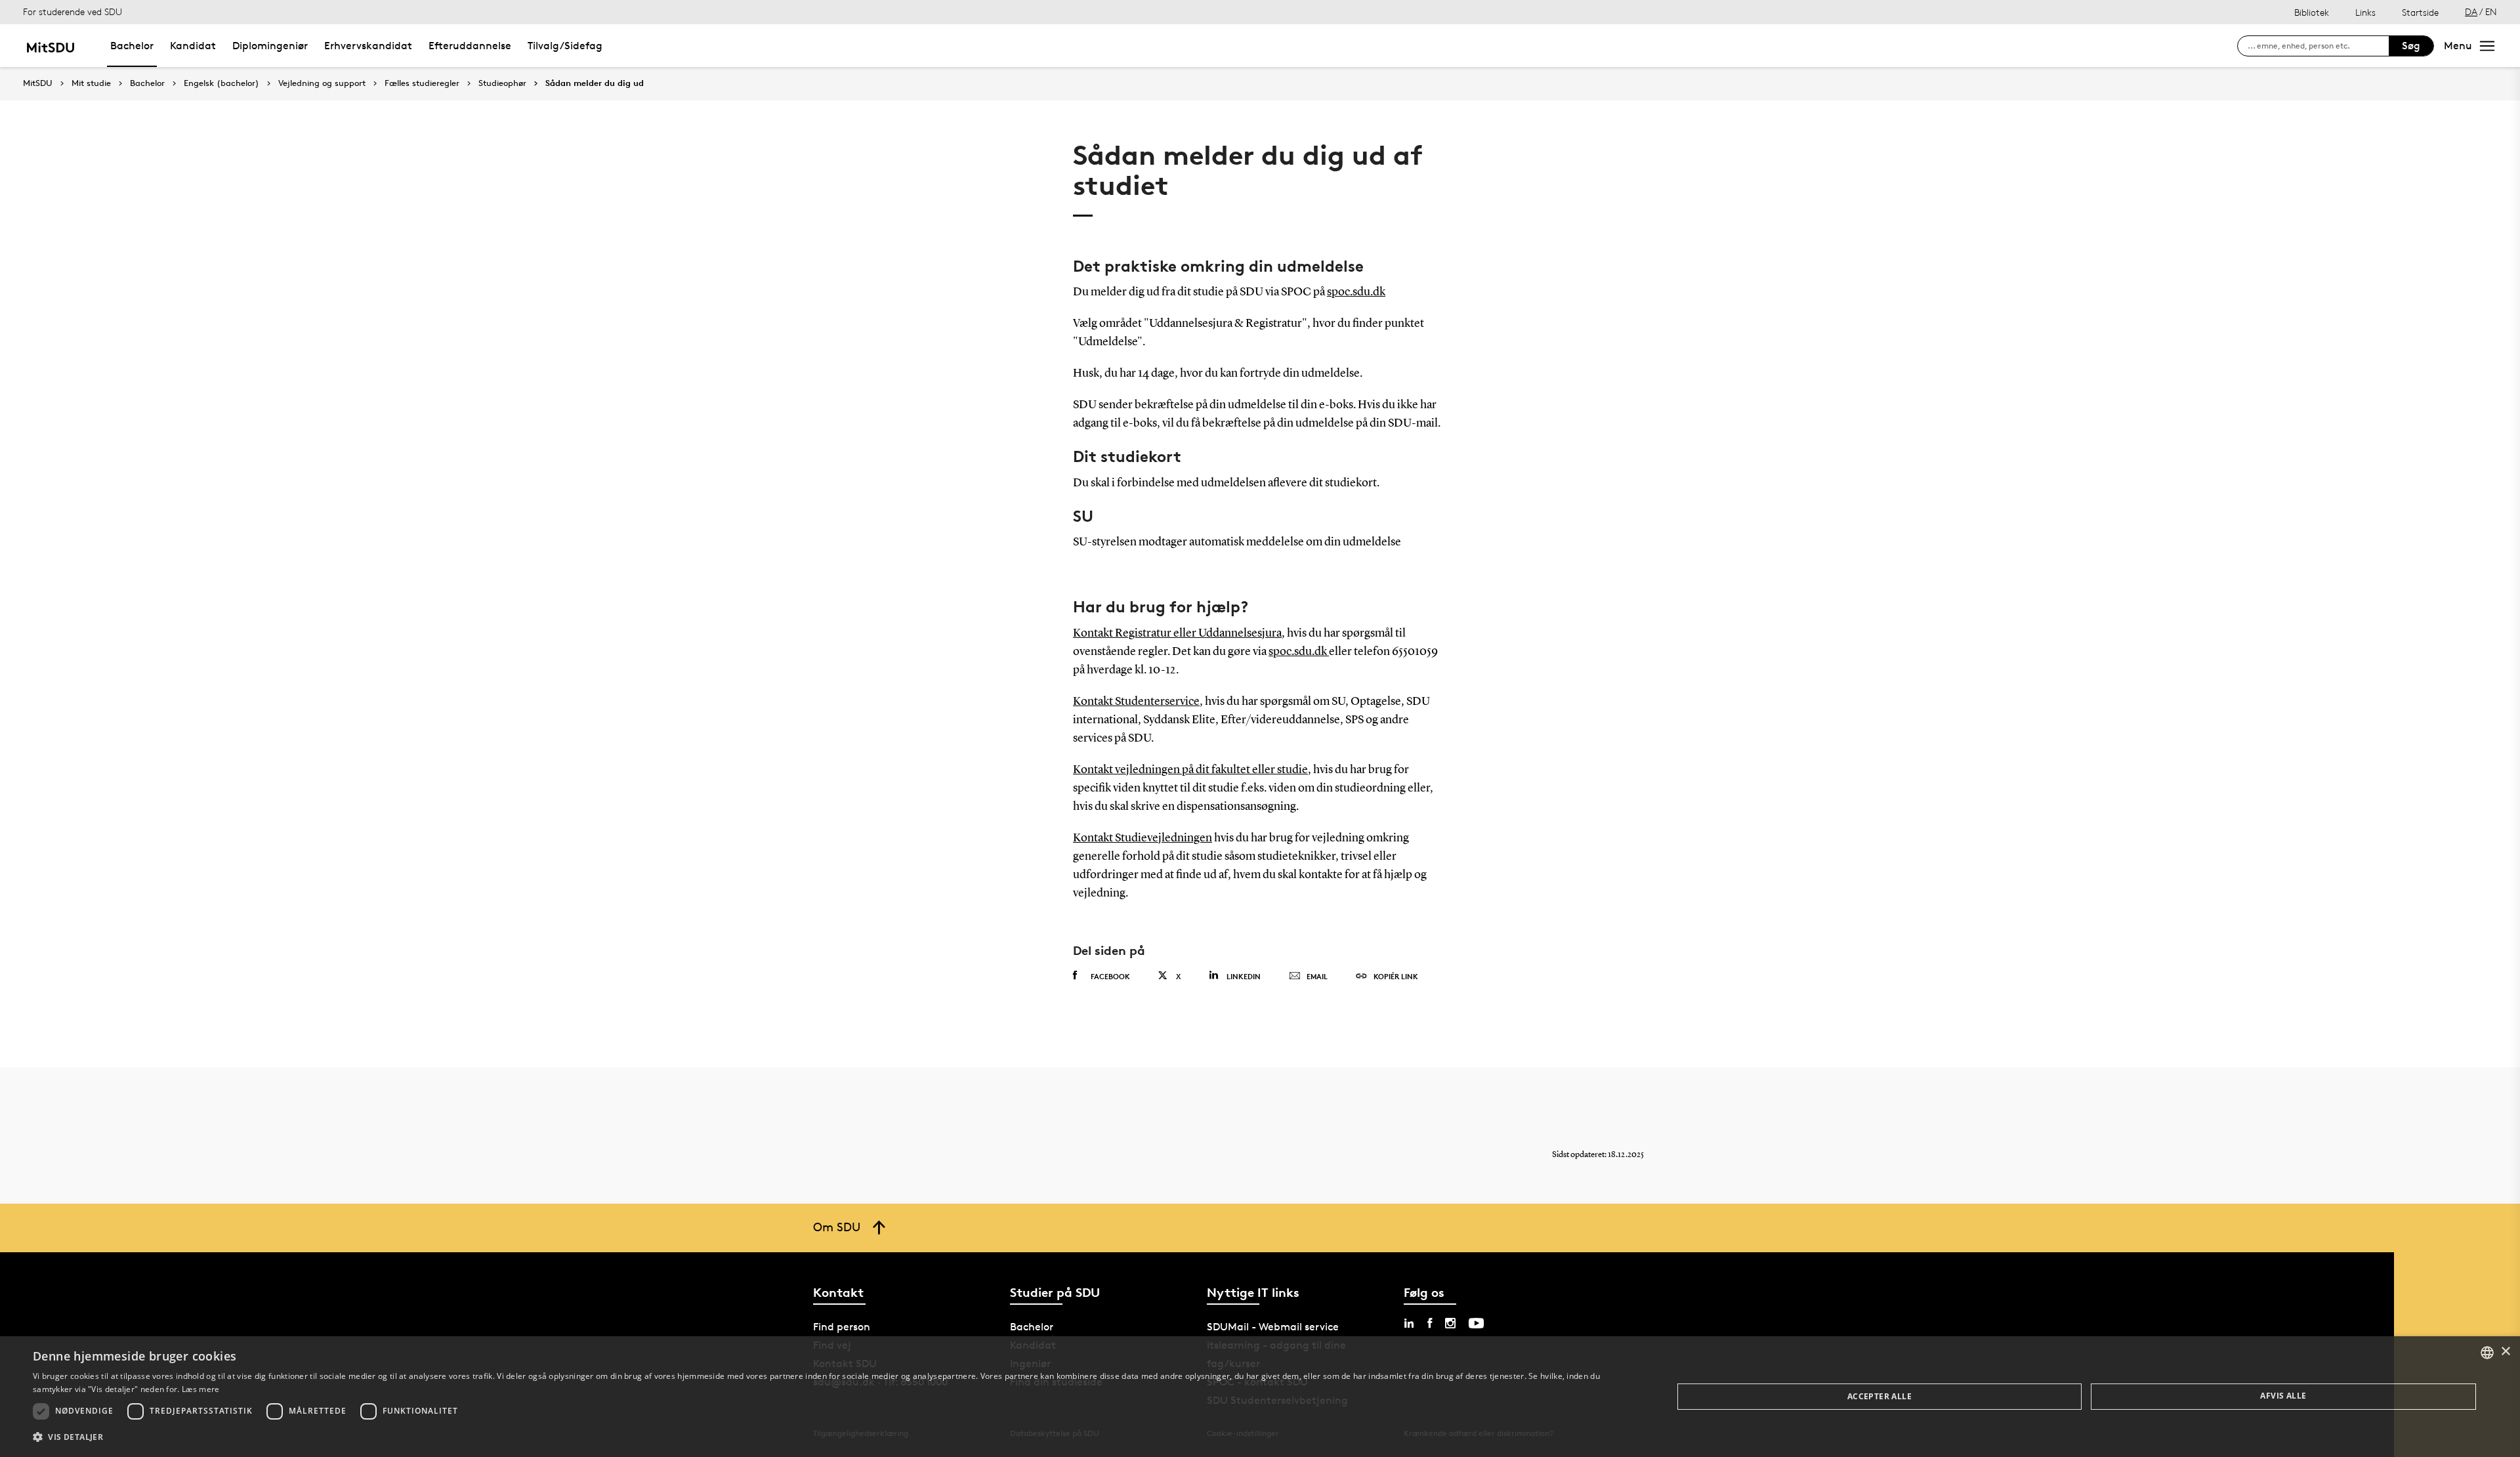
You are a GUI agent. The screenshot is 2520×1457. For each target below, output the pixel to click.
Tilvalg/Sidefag (565, 46)
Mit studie (91, 83)
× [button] (2505, 1352)
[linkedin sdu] (1409, 1323)
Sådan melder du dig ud (595, 83)
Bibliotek (2312, 12)
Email (1317, 976)
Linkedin (1244, 976)
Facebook (1110, 976)
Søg (2411, 46)
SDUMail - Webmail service (1273, 1327)
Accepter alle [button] (1879, 1396)
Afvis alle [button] (2283, 1396)
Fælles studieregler (422, 83)
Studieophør (502, 83)
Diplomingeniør (270, 46)
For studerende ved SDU (73, 11)
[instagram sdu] (1450, 1323)
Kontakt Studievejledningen (1143, 838)
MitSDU (38, 83)
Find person (842, 1327)
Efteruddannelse (470, 46)
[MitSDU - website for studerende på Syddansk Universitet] (50, 46)
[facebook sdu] (1430, 1323)
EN (2491, 11)
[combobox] (2487, 1353)
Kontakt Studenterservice (1136, 702)
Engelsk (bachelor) (221, 83)
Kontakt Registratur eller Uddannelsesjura (1177, 633)
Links (2365, 12)
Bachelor (132, 46)
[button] (829, 1437)
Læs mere (200, 1389)
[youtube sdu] (1476, 1323)
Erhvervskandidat (368, 46)
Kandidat (193, 46)
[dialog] (1260, 1397)
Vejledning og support (322, 83)
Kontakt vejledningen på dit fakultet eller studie (1190, 770)
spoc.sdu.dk (1356, 292)
